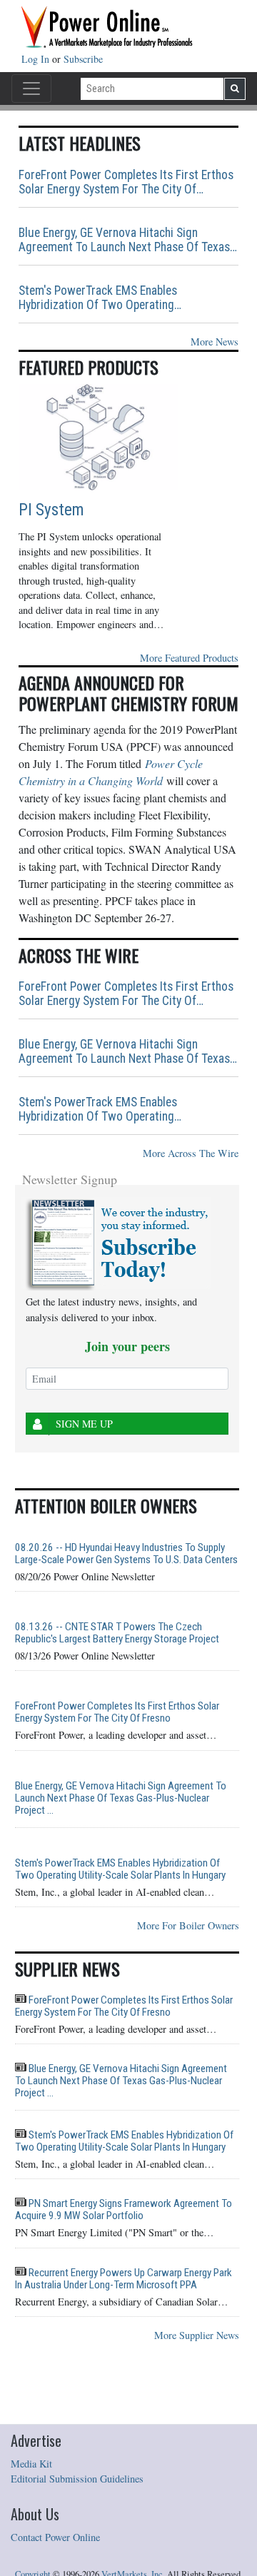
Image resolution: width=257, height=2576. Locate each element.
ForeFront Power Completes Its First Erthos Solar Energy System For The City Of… (126, 182)
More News (215, 342)
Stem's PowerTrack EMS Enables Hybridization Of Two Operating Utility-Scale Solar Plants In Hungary (120, 1869)
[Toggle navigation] (31, 89)
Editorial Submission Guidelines (77, 2479)
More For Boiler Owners (188, 1925)
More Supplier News (197, 2335)
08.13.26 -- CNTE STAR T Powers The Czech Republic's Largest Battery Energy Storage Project (117, 1633)
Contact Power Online (55, 2537)
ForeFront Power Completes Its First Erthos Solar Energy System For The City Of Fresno (117, 1712)
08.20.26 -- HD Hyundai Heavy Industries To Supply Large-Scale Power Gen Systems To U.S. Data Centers (126, 1554)
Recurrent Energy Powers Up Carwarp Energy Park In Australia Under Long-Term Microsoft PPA (124, 2279)
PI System (51, 510)
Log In (37, 59)
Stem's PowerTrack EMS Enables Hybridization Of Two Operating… (100, 298)
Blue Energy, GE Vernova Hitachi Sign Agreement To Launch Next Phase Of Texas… (128, 240)
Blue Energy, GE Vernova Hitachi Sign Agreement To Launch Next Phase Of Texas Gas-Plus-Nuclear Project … (121, 1798)
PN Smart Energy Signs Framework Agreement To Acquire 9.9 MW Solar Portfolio (124, 2209)
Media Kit (31, 2464)
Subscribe (83, 59)
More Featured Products (189, 658)
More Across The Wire (191, 1153)
